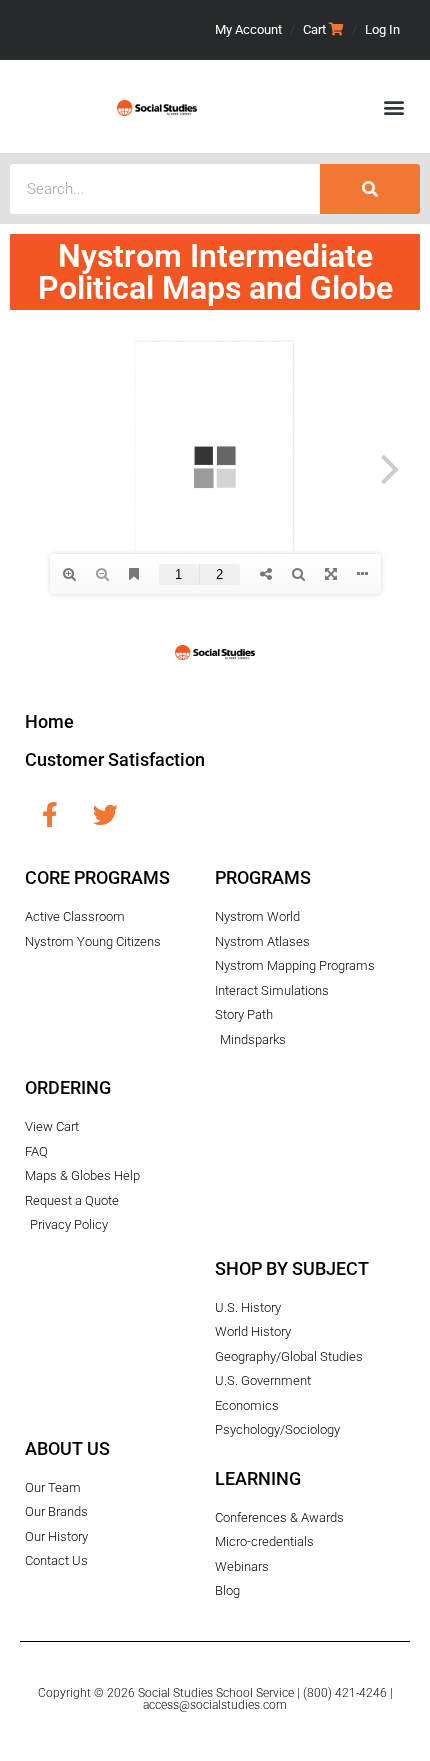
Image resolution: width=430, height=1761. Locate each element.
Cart (314, 29)
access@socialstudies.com (215, 1705)
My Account (248, 29)
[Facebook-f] (50, 814)
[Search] (370, 189)
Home (49, 721)
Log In (382, 29)
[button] (393, 106)
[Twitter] (105, 814)
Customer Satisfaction (115, 759)
